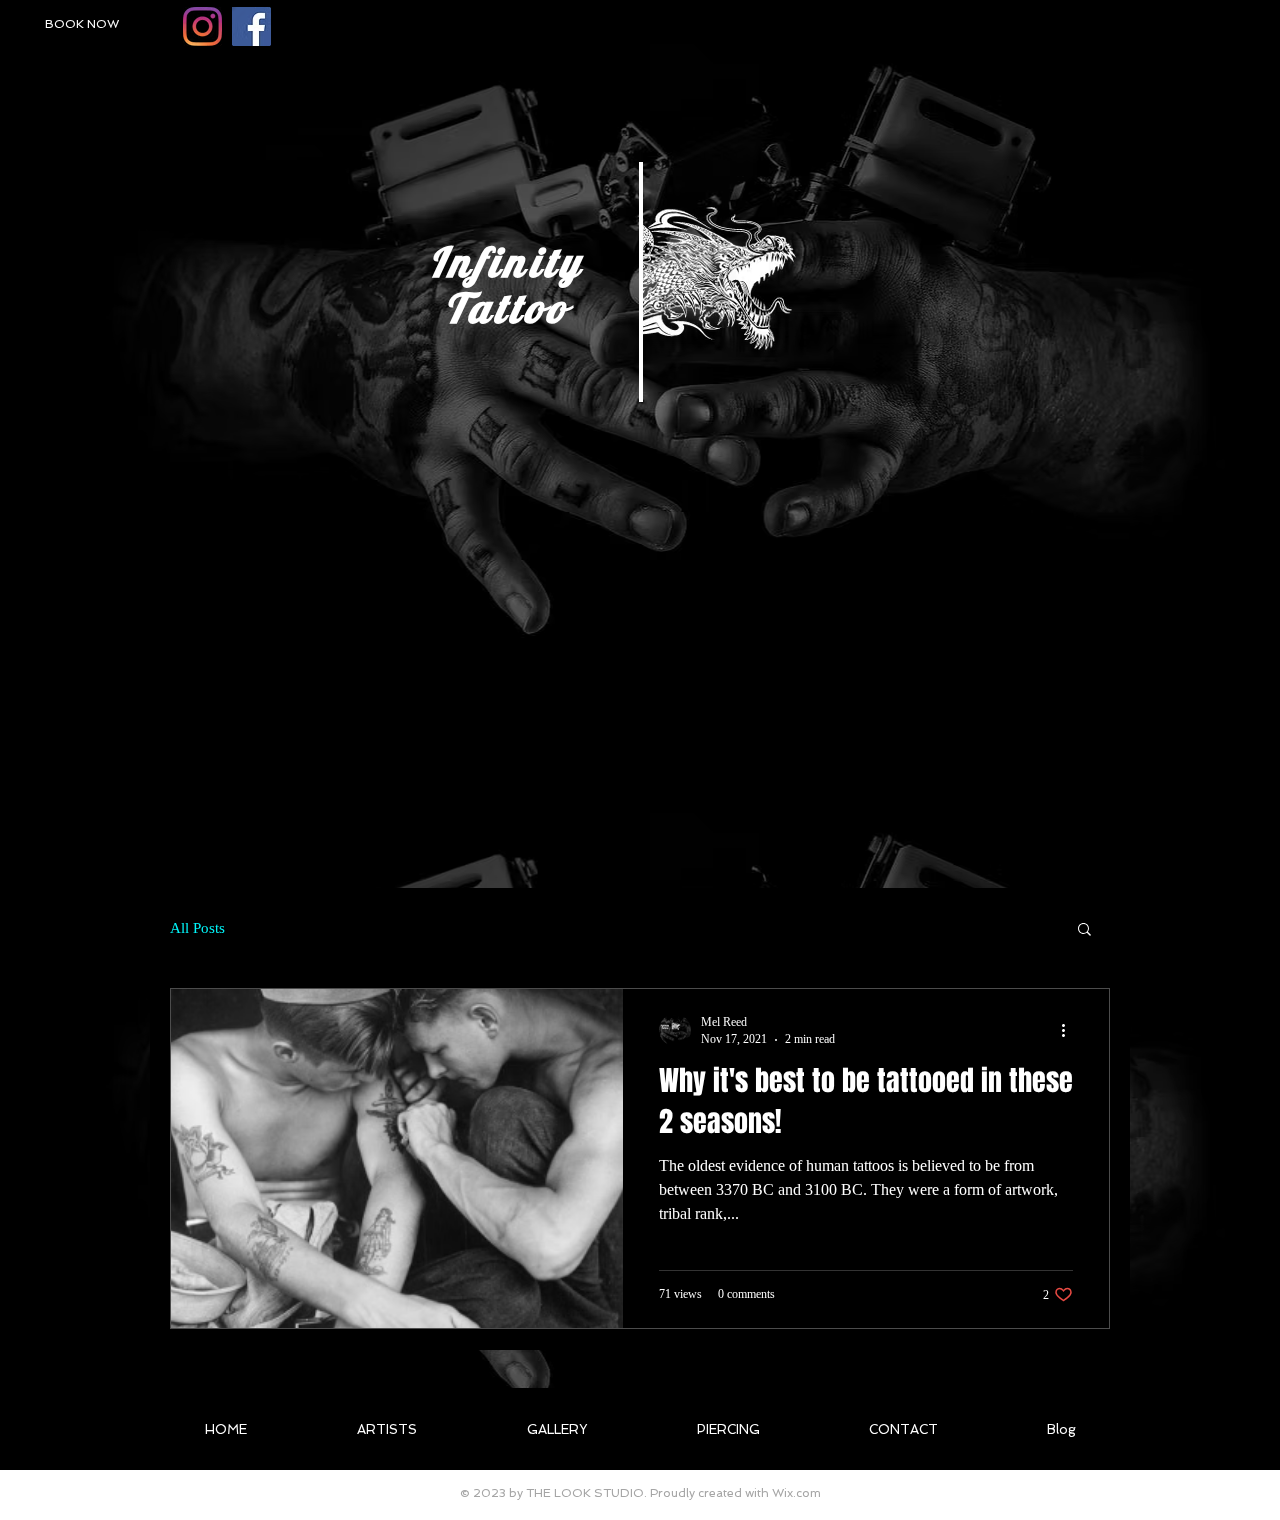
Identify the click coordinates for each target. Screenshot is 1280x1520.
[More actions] (1070, 1030)
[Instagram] (202, 26)
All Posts (197, 928)
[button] (1084, 930)
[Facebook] (251, 26)
